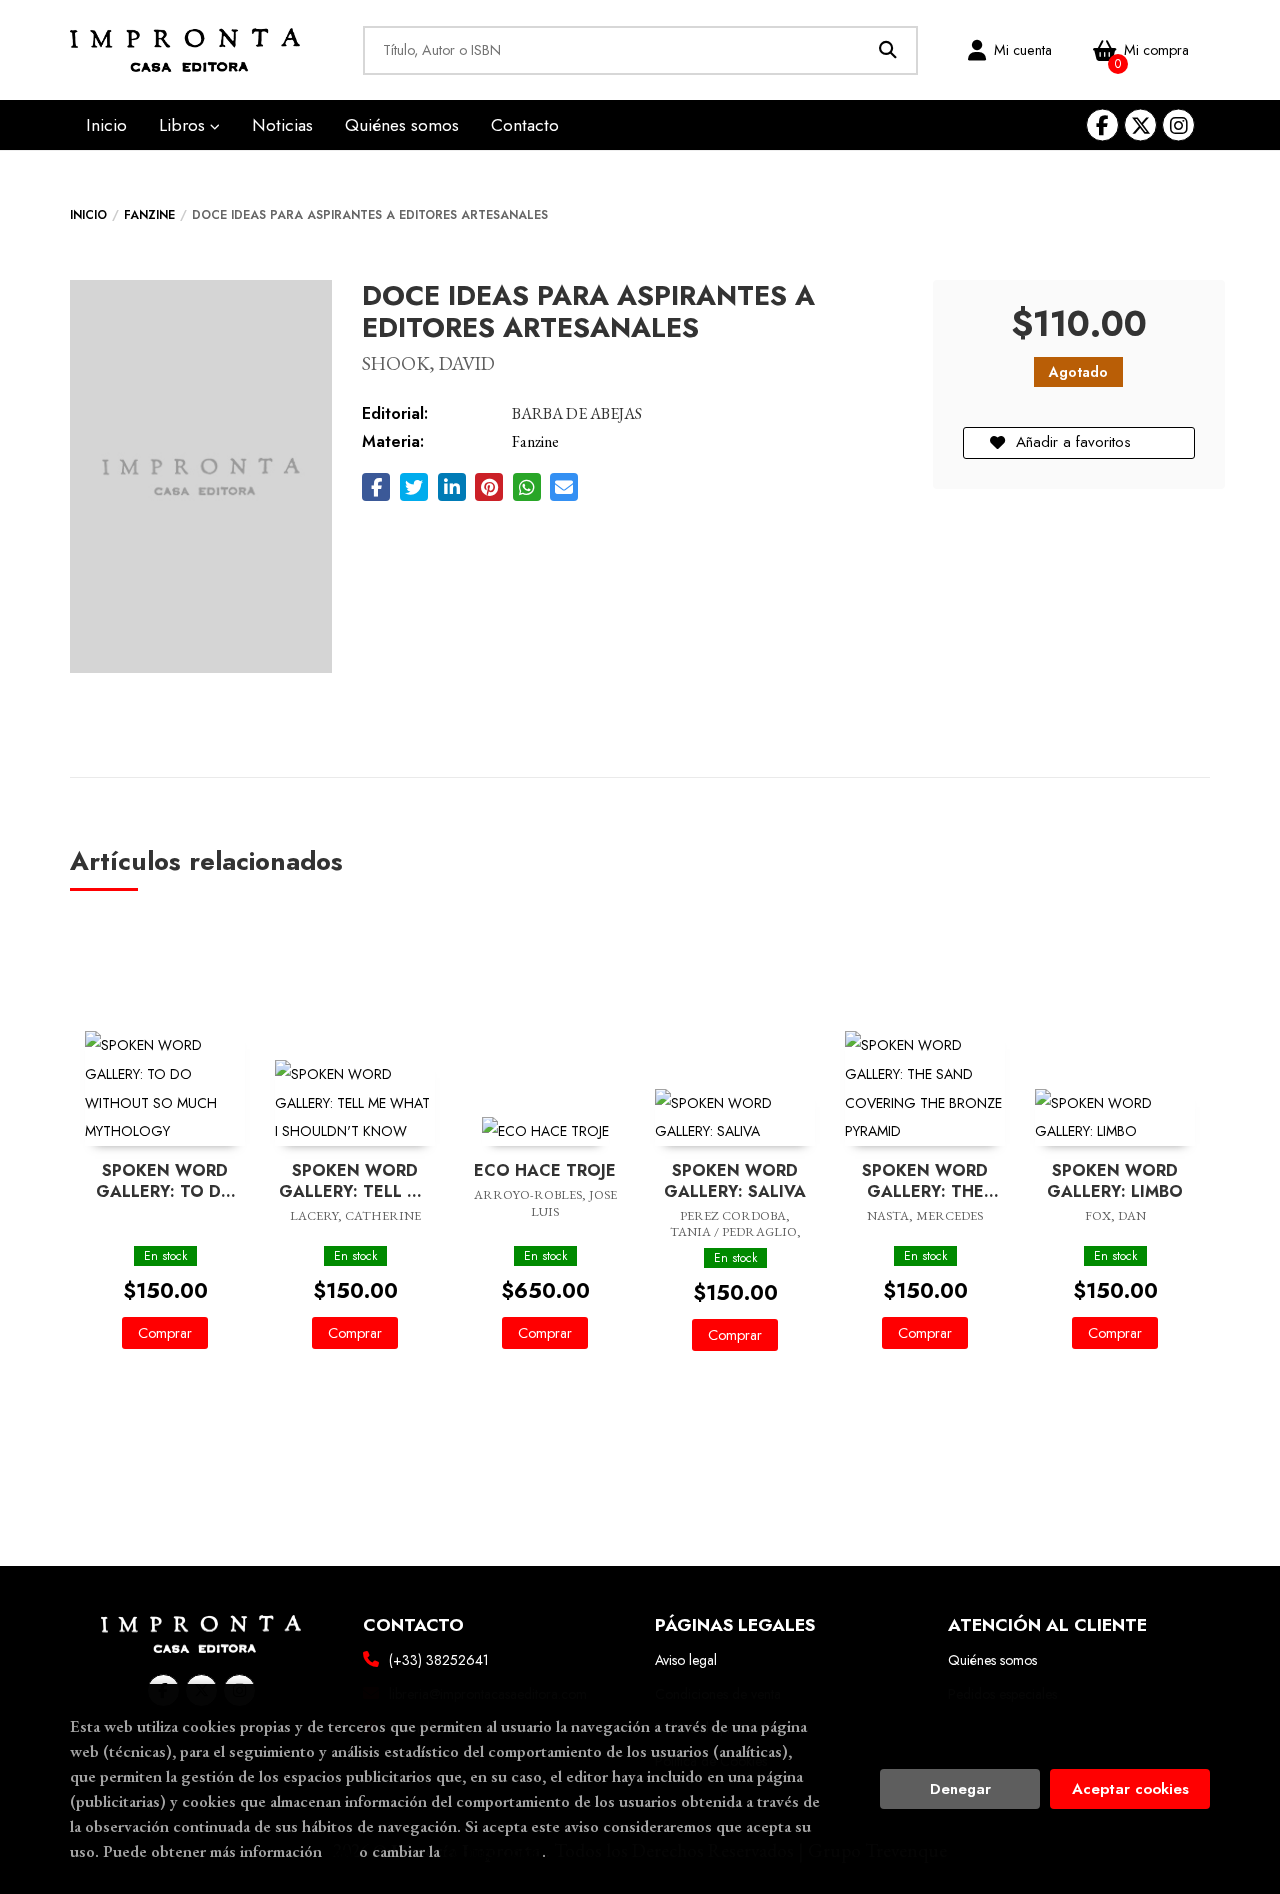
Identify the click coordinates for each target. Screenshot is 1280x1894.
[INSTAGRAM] (1178, 125)
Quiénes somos (992, 1660)
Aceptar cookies (1130, 1789)
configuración (493, 1851)
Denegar (960, 1789)
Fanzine (149, 215)
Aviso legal (686, 1660)
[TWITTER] (1140, 125)
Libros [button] (184, 125)
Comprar (165, 1333)
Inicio (88, 215)
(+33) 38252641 (439, 1660)
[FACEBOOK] (1102, 125)
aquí (340, 1851)
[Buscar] (888, 50)
